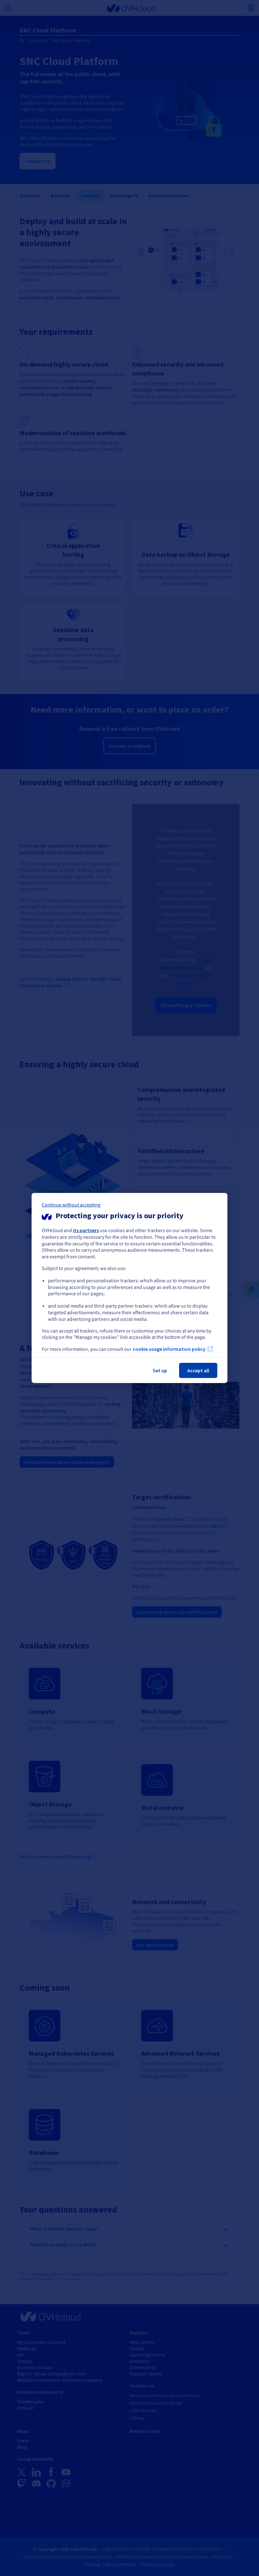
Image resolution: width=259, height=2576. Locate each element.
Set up (160, 1370)
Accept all (198, 1370)
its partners (86, 1230)
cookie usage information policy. (169, 1349)
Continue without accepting (71, 1205)
